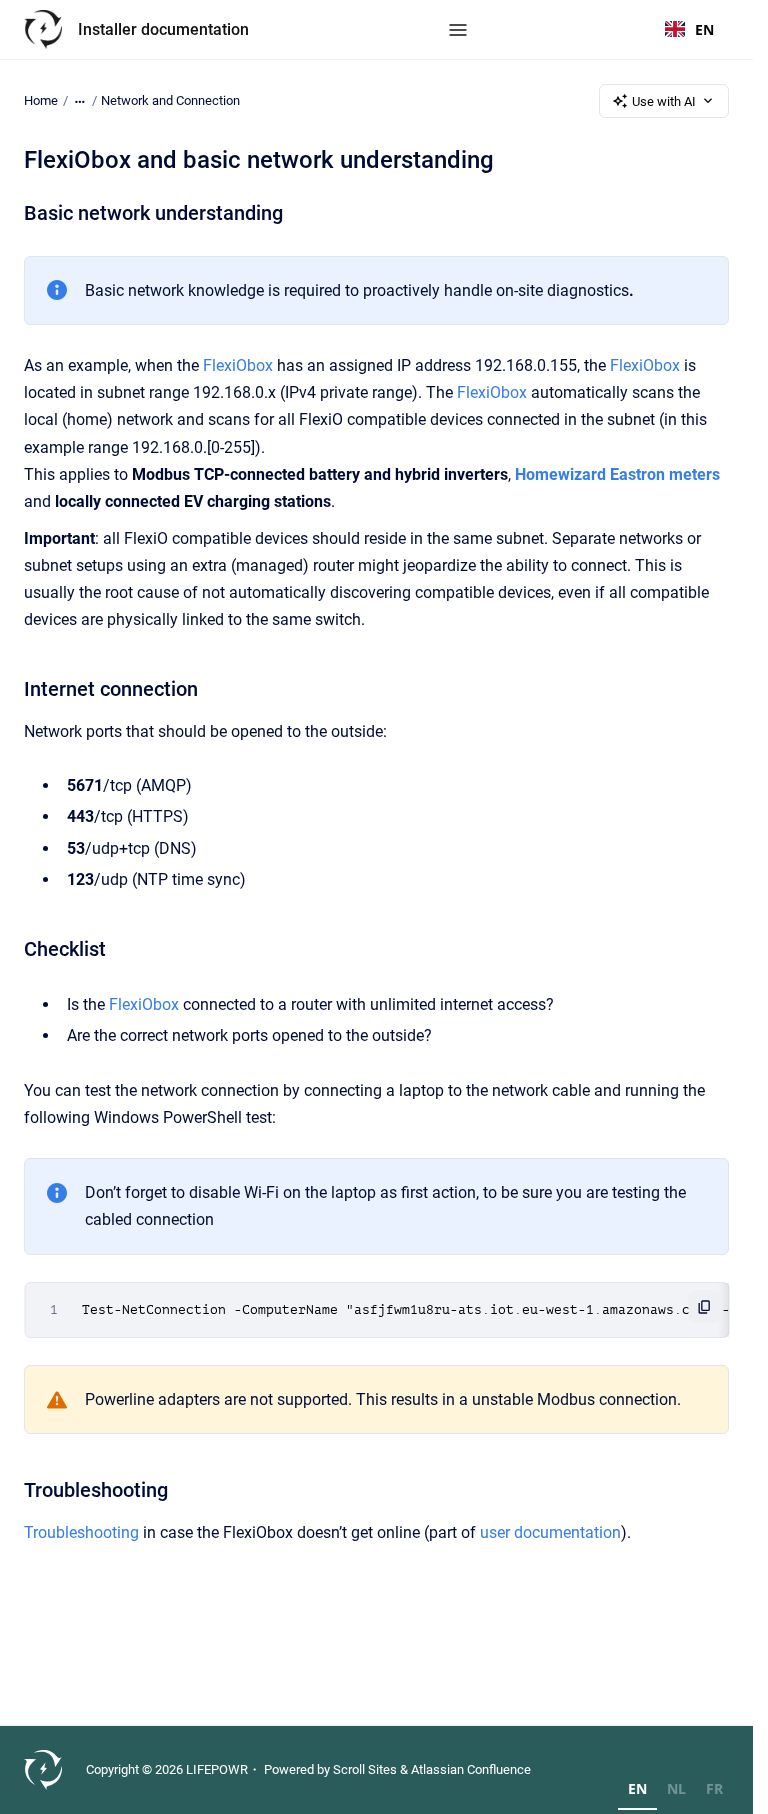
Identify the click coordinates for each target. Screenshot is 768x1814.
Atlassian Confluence (471, 1769)
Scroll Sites (365, 1769)
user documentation (550, 1532)
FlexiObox (238, 365)
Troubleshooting (83, 1532)
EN (704, 29)
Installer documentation (163, 29)
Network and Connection (170, 100)
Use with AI (664, 101)
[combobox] (689, 30)
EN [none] (637, 1788)
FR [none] (714, 1788)
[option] (676, 1791)
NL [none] (676, 1788)
